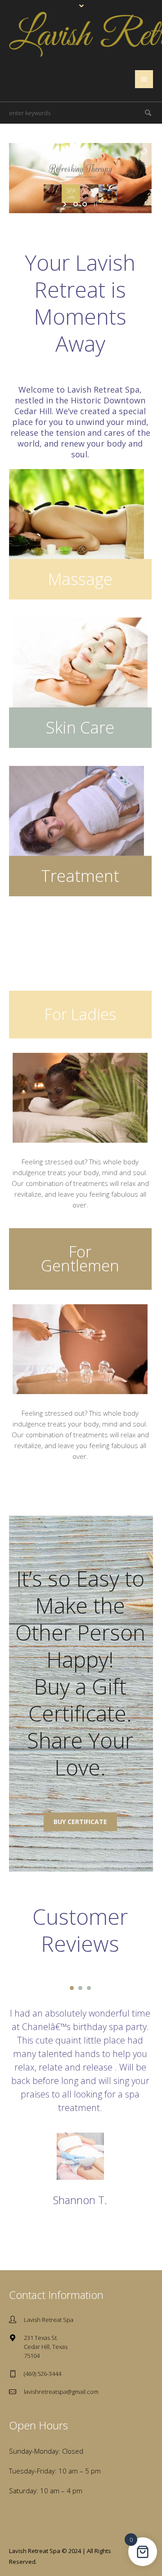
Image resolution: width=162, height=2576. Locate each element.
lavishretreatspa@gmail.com (61, 2392)
